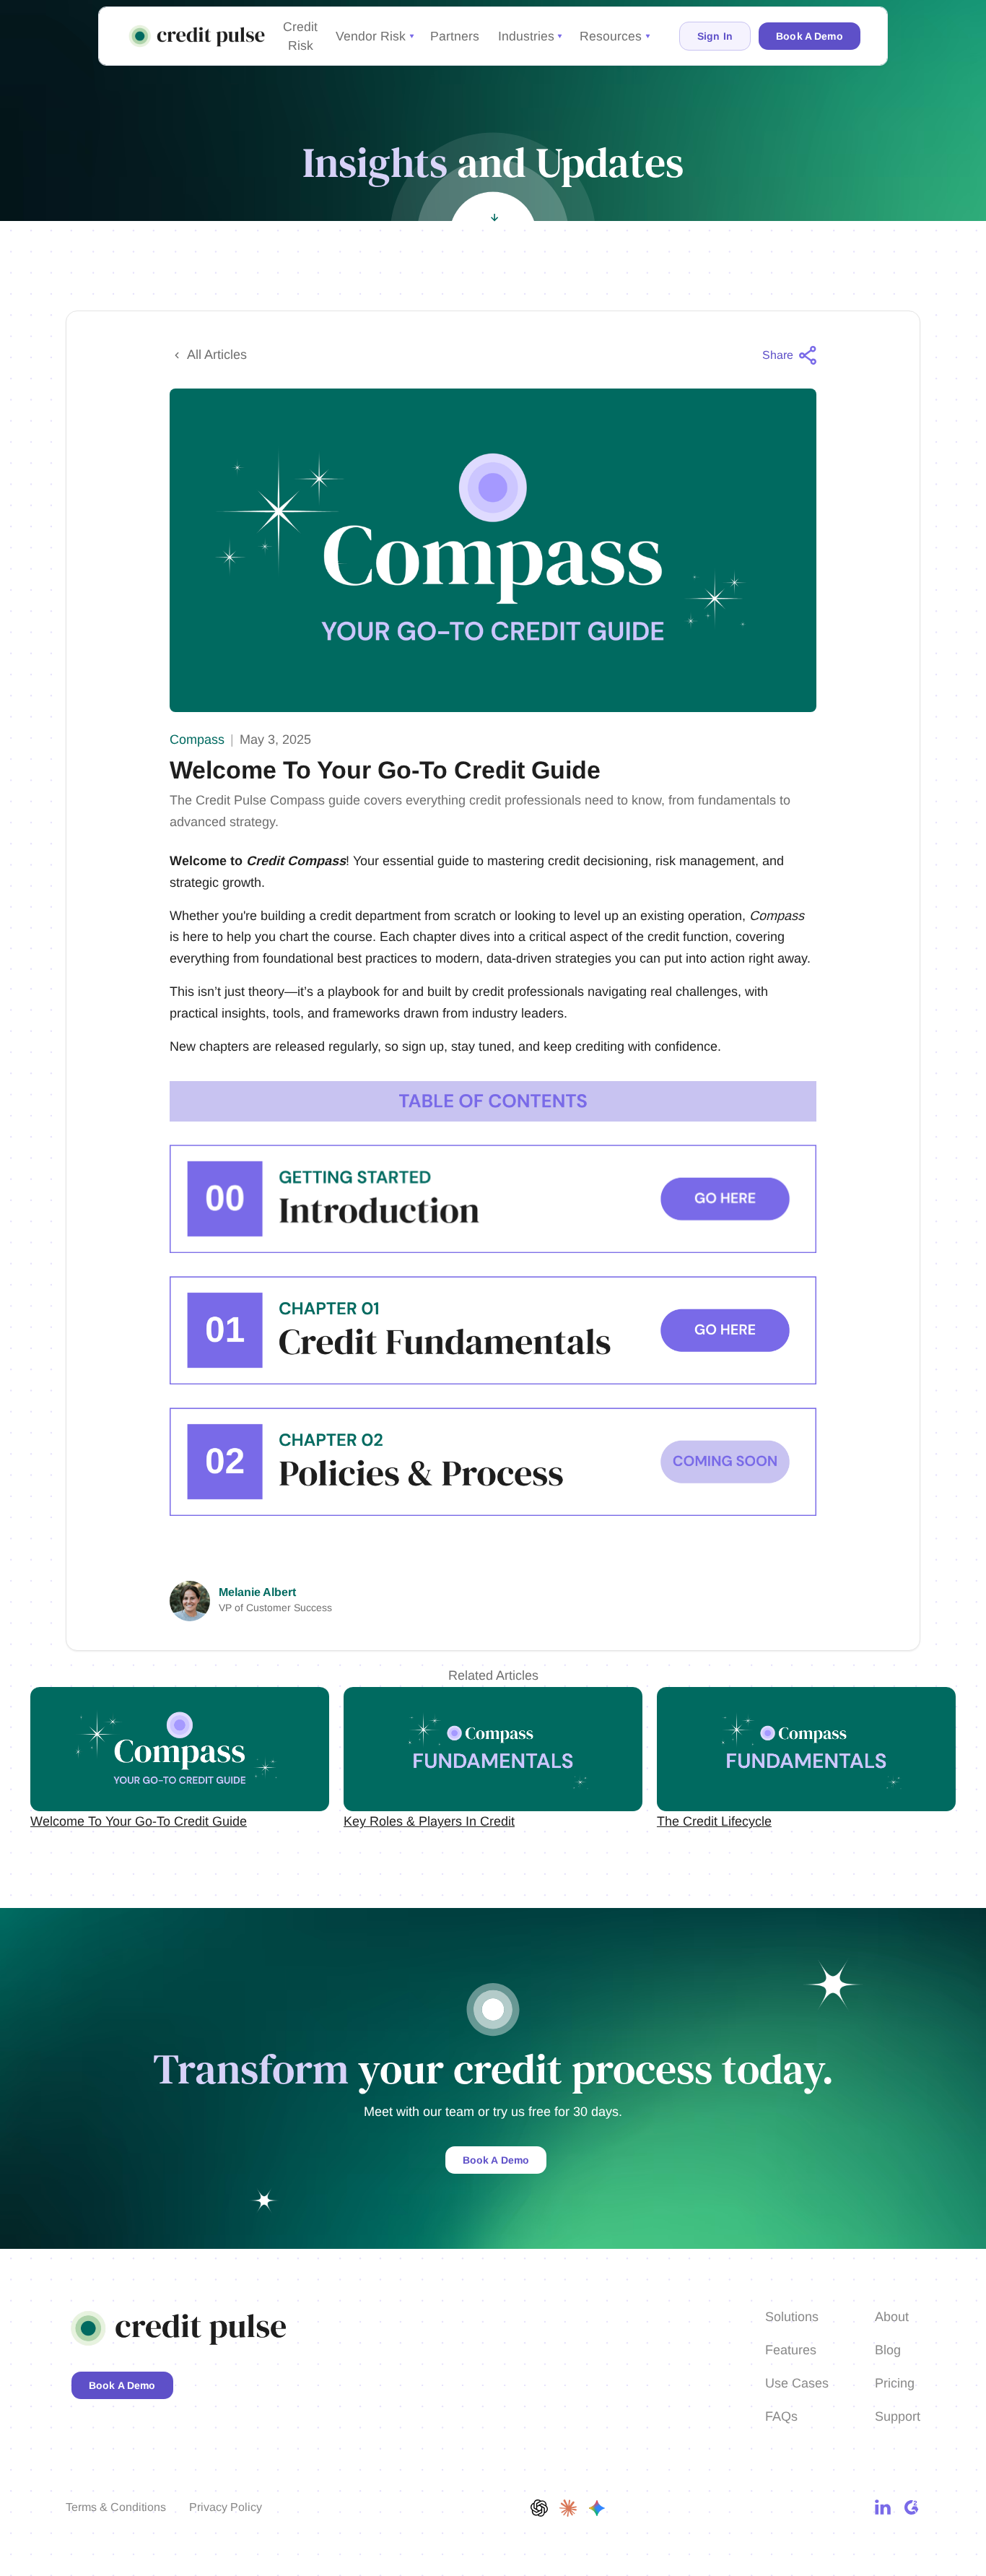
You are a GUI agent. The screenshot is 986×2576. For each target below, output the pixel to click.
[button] (374, 36)
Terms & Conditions (116, 2507)
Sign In (715, 36)
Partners (455, 36)
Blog (888, 2350)
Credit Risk (300, 36)
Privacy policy (226, 2507)
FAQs (781, 2416)
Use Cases (797, 2383)
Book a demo (810, 36)
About (892, 2317)
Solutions (792, 2317)
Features (791, 2350)
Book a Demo (496, 2160)
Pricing (895, 2383)
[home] (198, 36)
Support (898, 2416)
